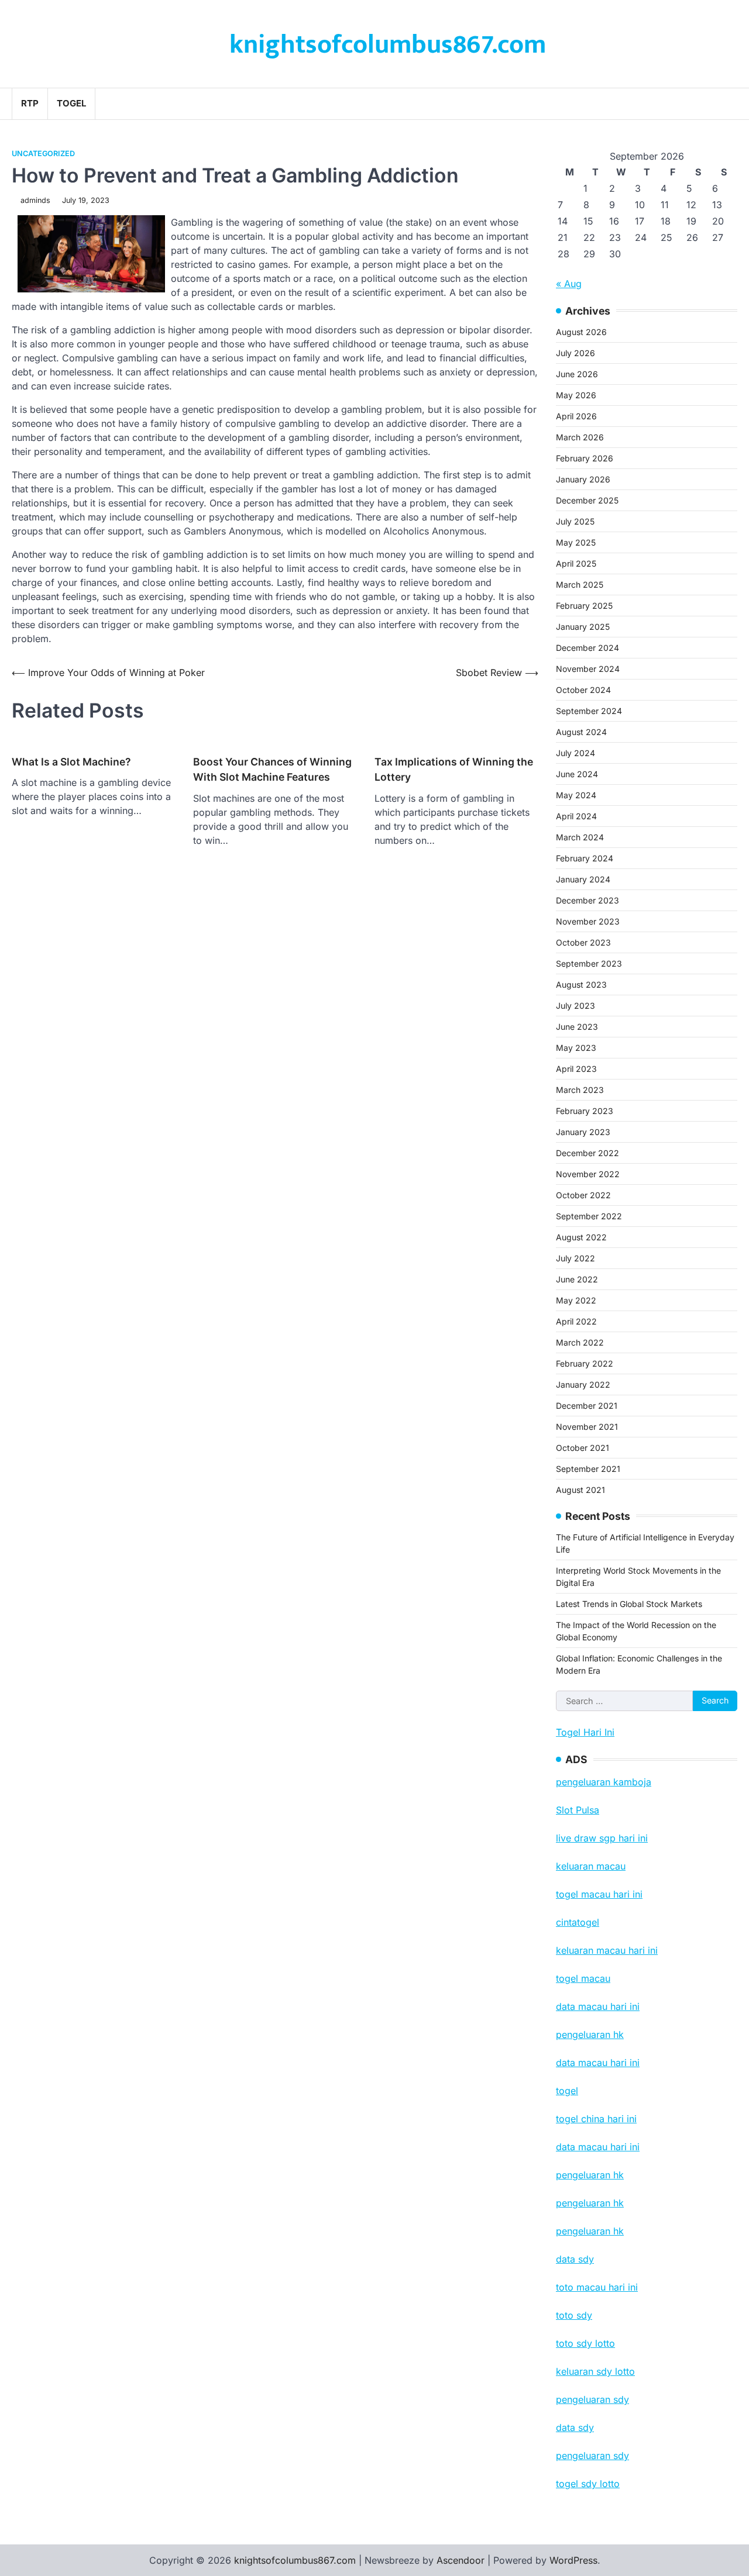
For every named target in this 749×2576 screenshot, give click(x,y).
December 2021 (587, 1406)
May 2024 (576, 795)
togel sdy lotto (588, 2484)
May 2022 (576, 1300)
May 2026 (576, 395)
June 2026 (577, 374)
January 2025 (583, 627)
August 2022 (581, 1237)
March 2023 (580, 1090)
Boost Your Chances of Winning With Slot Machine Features (272, 769)
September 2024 (589, 711)
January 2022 (583, 1384)
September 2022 (589, 1216)
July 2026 (576, 353)
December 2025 (587, 500)
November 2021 (587, 1427)
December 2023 (587, 900)
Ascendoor (461, 2560)
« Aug (569, 284)
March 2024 (580, 837)
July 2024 (576, 753)
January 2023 (583, 1132)
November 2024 (588, 669)
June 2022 (577, 1279)
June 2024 (577, 774)
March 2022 (580, 1342)
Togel (71, 103)
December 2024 (587, 648)
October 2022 (583, 1195)
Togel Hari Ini (585, 1732)
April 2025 (576, 563)
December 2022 (587, 1153)
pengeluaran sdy (592, 2456)
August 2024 (581, 732)
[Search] (729, 104)
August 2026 (581, 332)
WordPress (573, 2560)
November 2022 (588, 1174)
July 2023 (576, 1006)
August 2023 (581, 984)
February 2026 (585, 458)
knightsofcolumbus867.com (388, 45)
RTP (30, 103)
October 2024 (583, 690)
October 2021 (583, 1448)
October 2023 (583, 942)
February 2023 (585, 1111)
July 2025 (575, 521)
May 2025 (576, 542)
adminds (35, 200)
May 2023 (576, 1048)
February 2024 (585, 858)
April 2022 (576, 1321)
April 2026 (576, 416)
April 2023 (576, 1069)
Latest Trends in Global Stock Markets (629, 1604)
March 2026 (580, 437)
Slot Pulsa (578, 1810)
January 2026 (583, 479)
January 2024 (583, 879)
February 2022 (585, 1363)
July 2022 (576, 1258)
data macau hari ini (598, 2147)
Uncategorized (43, 154)
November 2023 (588, 921)
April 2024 (576, 816)
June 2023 (577, 1027)
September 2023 (589, 963)
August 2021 (580, 1490)
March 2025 (580, 584)
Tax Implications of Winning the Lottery (454, 769)
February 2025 (584, 606)
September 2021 (588, 1469)
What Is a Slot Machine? (71, 762)
